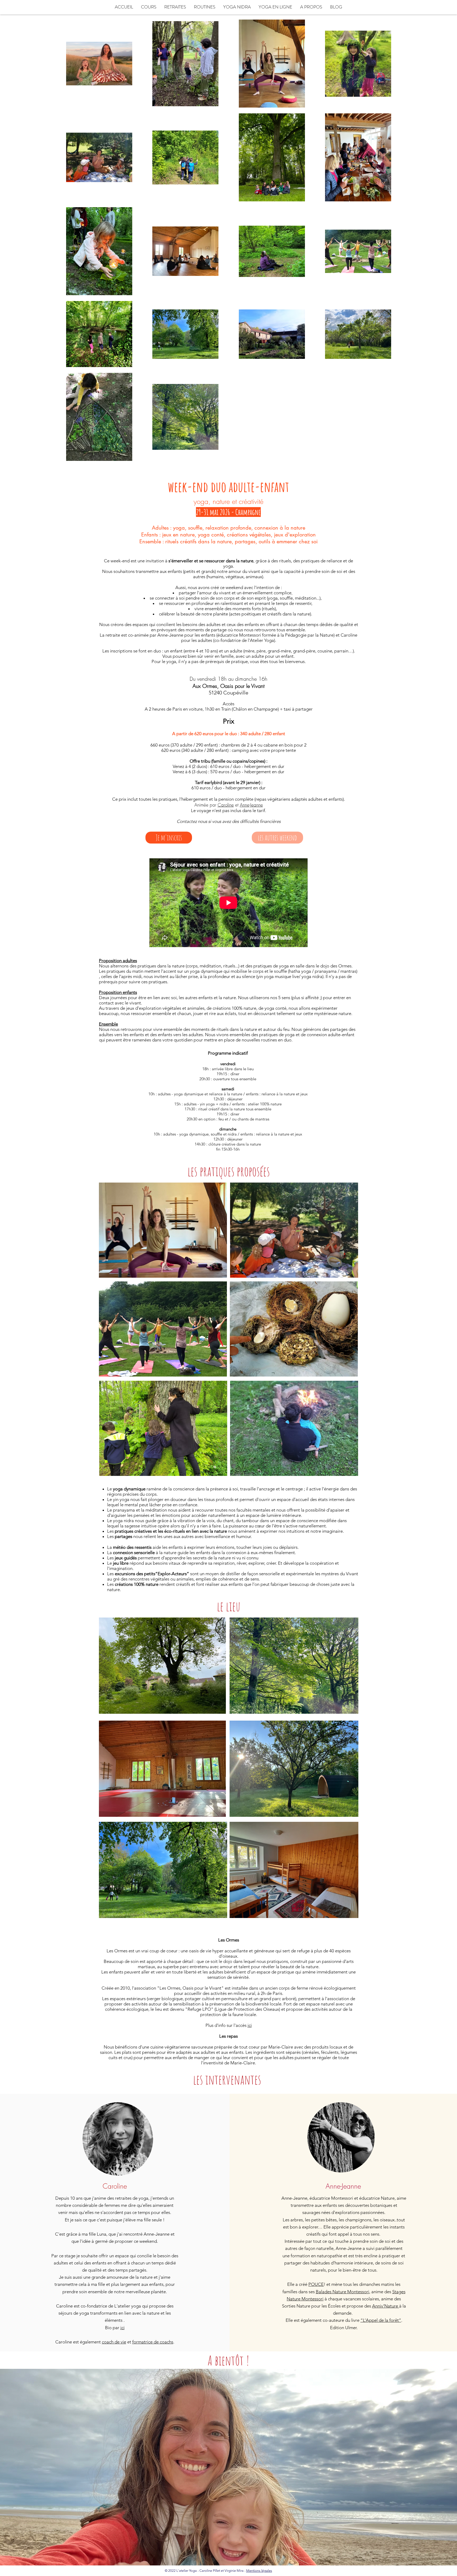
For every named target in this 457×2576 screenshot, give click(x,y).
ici (250, 2025)
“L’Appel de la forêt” (381, 2320)
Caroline (226, 805)
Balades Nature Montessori (342, 2292)
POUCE (316, 2284)
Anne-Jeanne (251, 805)
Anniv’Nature (386, 2306)
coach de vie (114, 2342)
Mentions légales (259, 2571)
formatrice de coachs (153, 2342)
